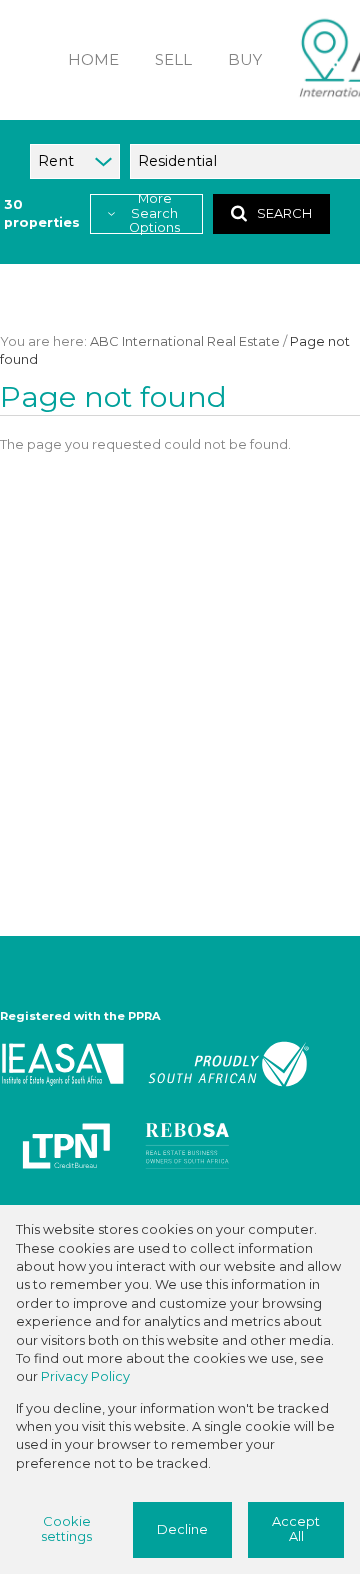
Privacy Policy (85, 1376)
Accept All (296, 1529)
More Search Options (154, 214)
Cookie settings (66, 1529)
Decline (182, 1529)
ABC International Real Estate (185, 341)
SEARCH (284, 213)
